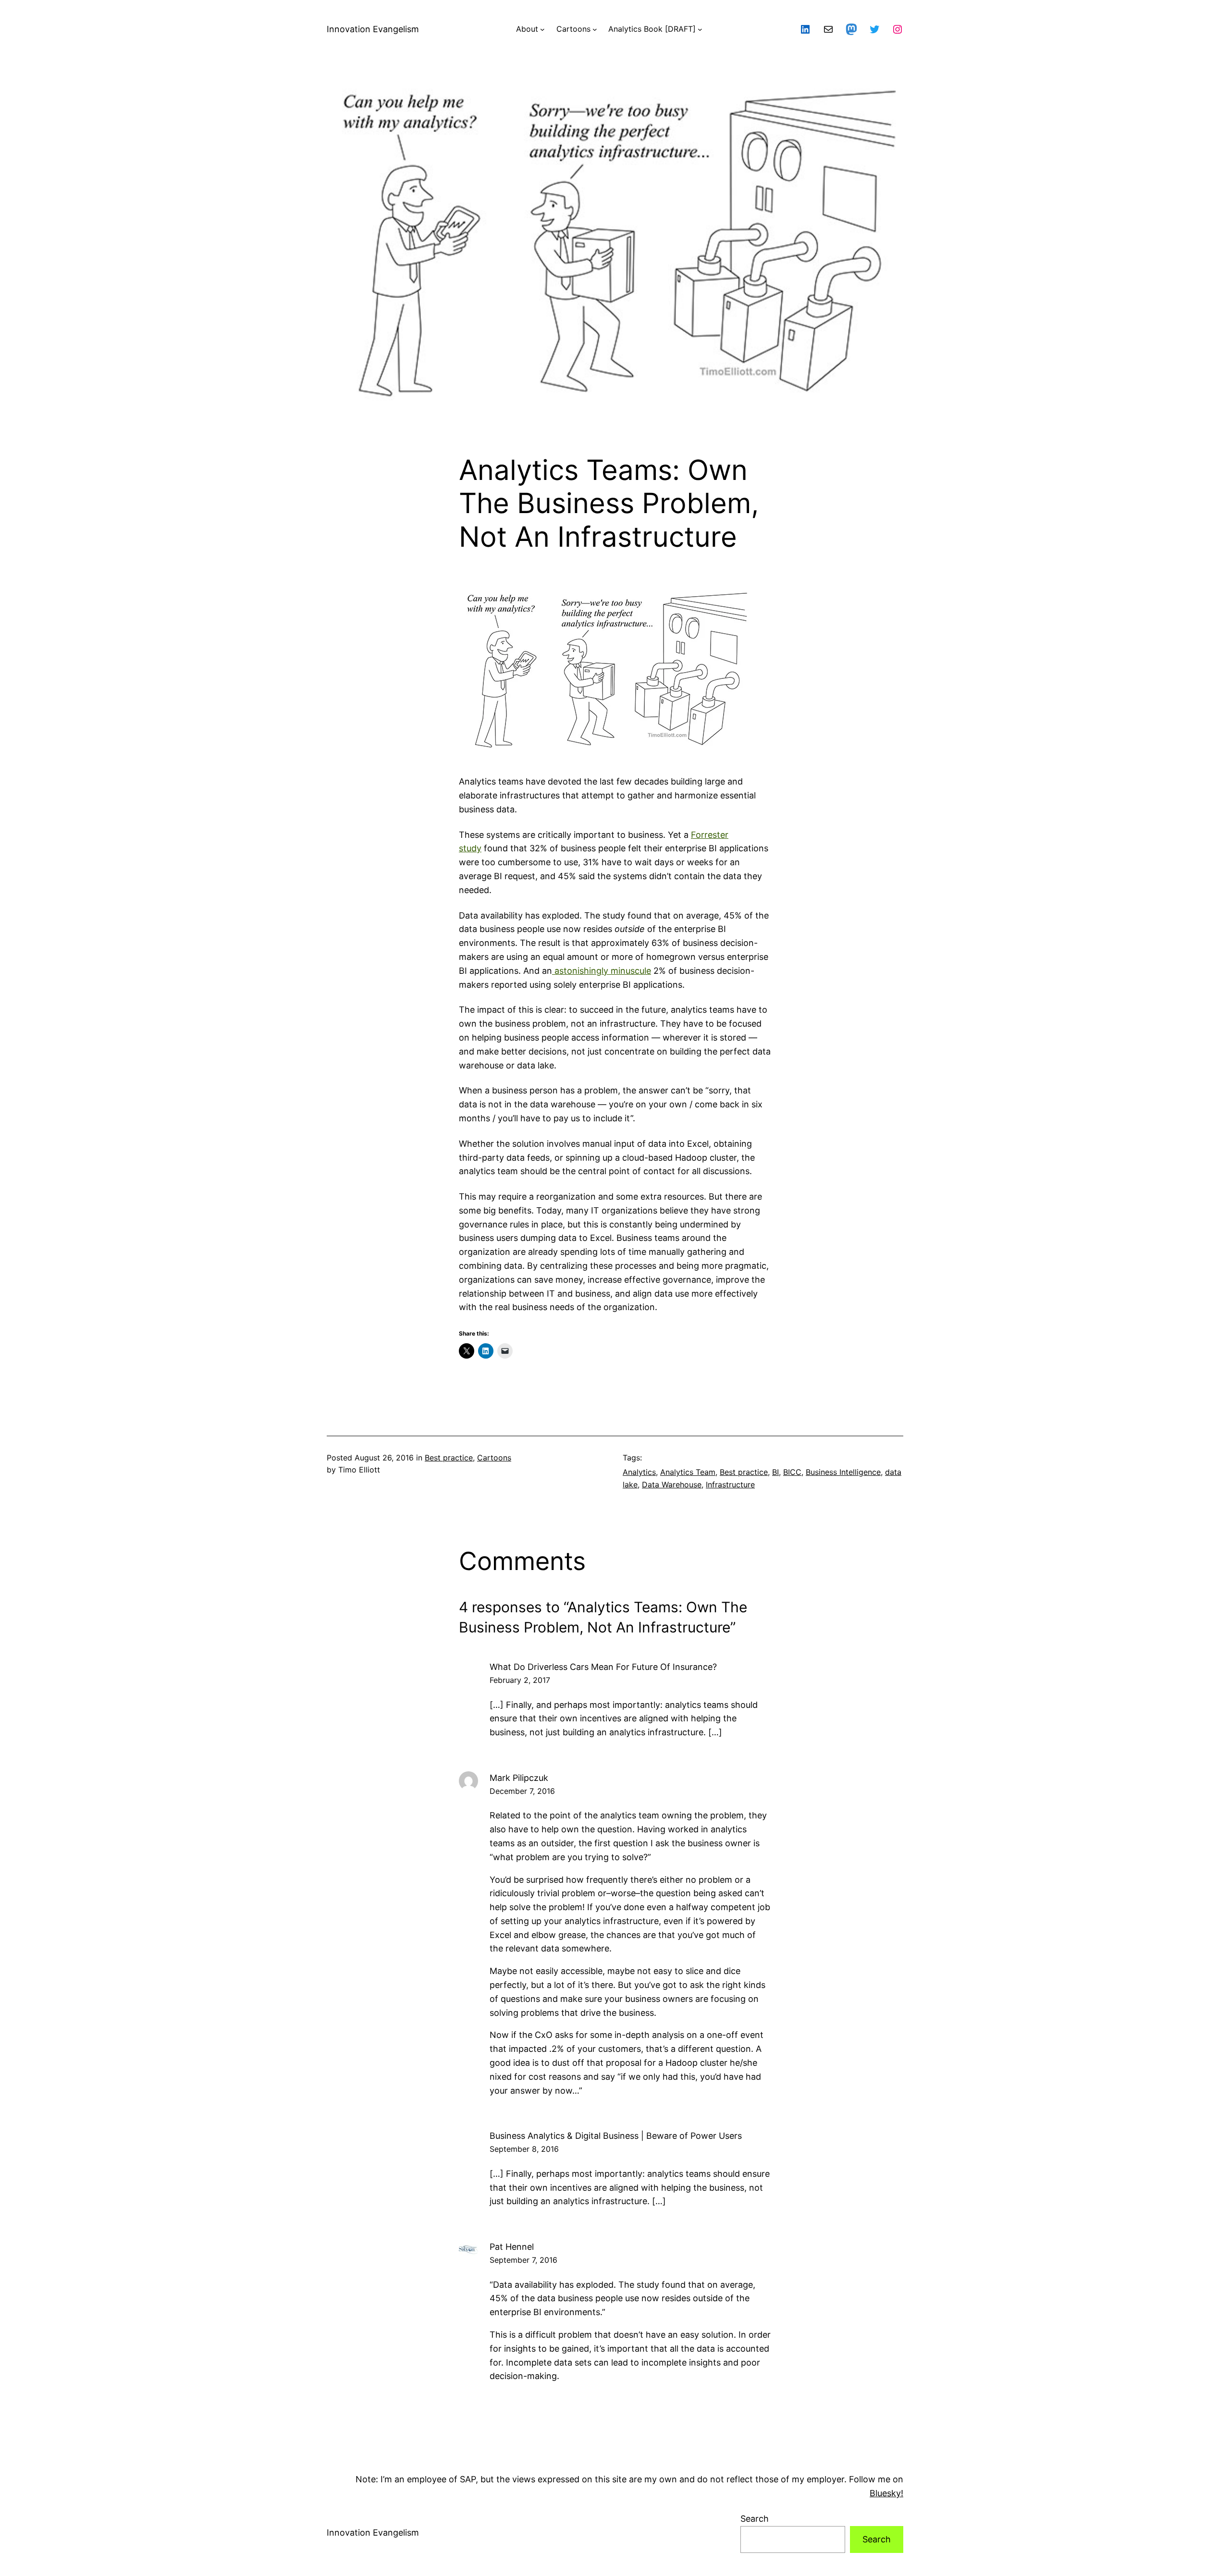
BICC (792, 1472)
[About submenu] (542, 29)
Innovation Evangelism (373, 29)
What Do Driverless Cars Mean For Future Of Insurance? (603, 1667)
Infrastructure (730, 1484)
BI (775, 1472)
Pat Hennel (512, 2247)
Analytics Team (688, 1472)
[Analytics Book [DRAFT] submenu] (700, 29)
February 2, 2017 (520, 1680)
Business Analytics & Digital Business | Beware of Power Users (616, 2136)
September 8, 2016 (524, 2149)
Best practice (449, 1458)
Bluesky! (886, 2493)
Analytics (639, 1472)
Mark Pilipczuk (519, 1778)
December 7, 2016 (522, 1791)
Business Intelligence (843, 1472)
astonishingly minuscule (602, 971)
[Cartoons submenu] (595, 29)
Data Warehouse (672, 1484)
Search (755, 2519)
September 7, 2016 (523, 2260)
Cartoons (494, 1458)
